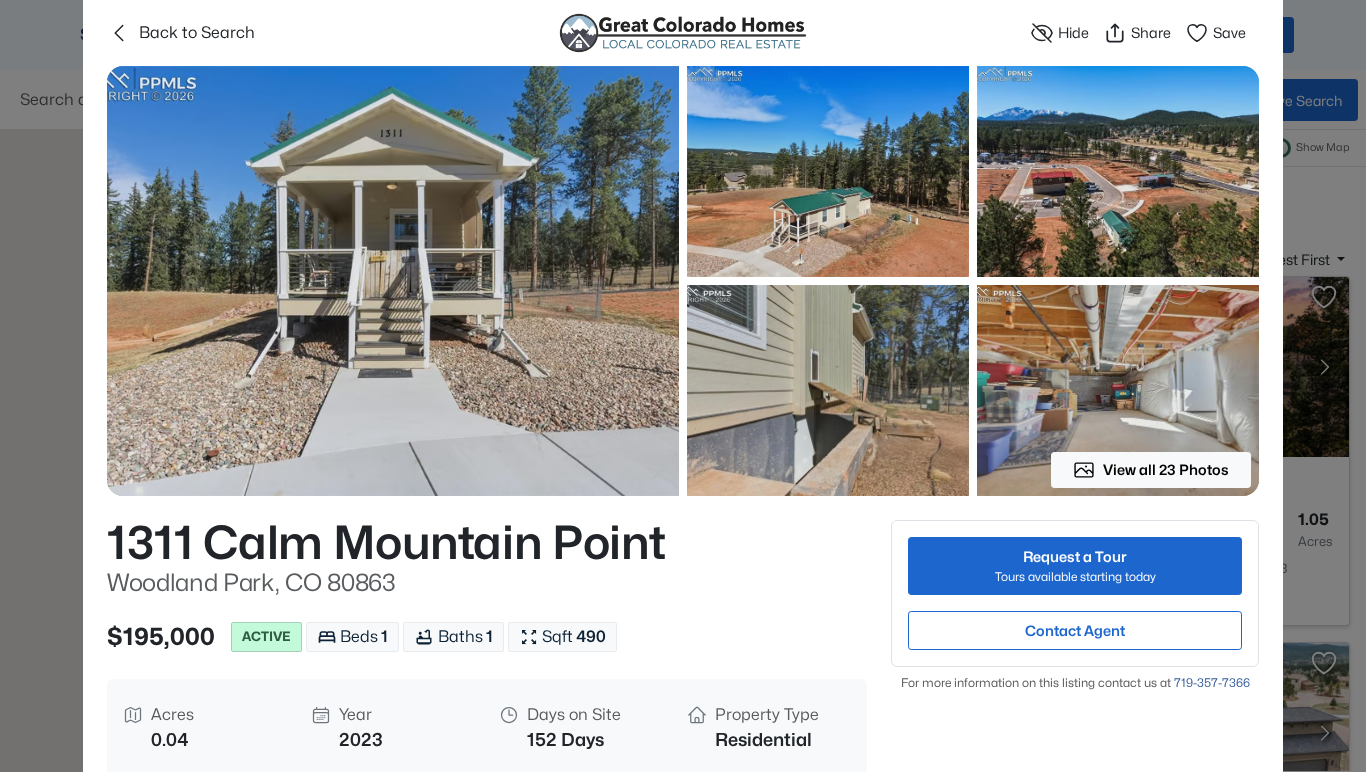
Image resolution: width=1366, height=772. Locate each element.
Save (1229, 32)
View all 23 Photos (1166, 469)
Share (1151, 32)
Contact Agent (1075, 630)
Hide (1073, 32)
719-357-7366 (1212, 682)
